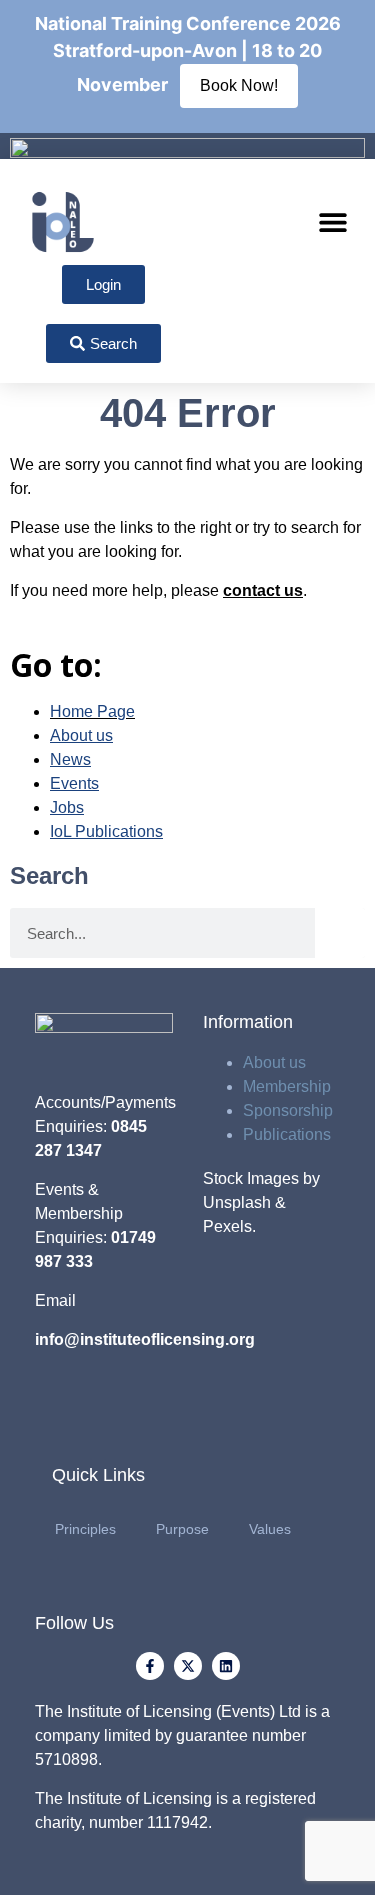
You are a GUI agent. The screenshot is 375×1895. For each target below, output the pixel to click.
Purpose (182, 1529)
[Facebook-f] (150, 1666)
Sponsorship (288, 1110)
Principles (85, 1529)
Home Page (92, 711)
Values (270, 1529)
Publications (287, 1134)
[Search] (340, 933)
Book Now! (239, 85)
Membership (287, 1086)
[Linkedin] (226, 1666)
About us (274, 1062)
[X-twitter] (188, 1666)
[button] (332, 222)
